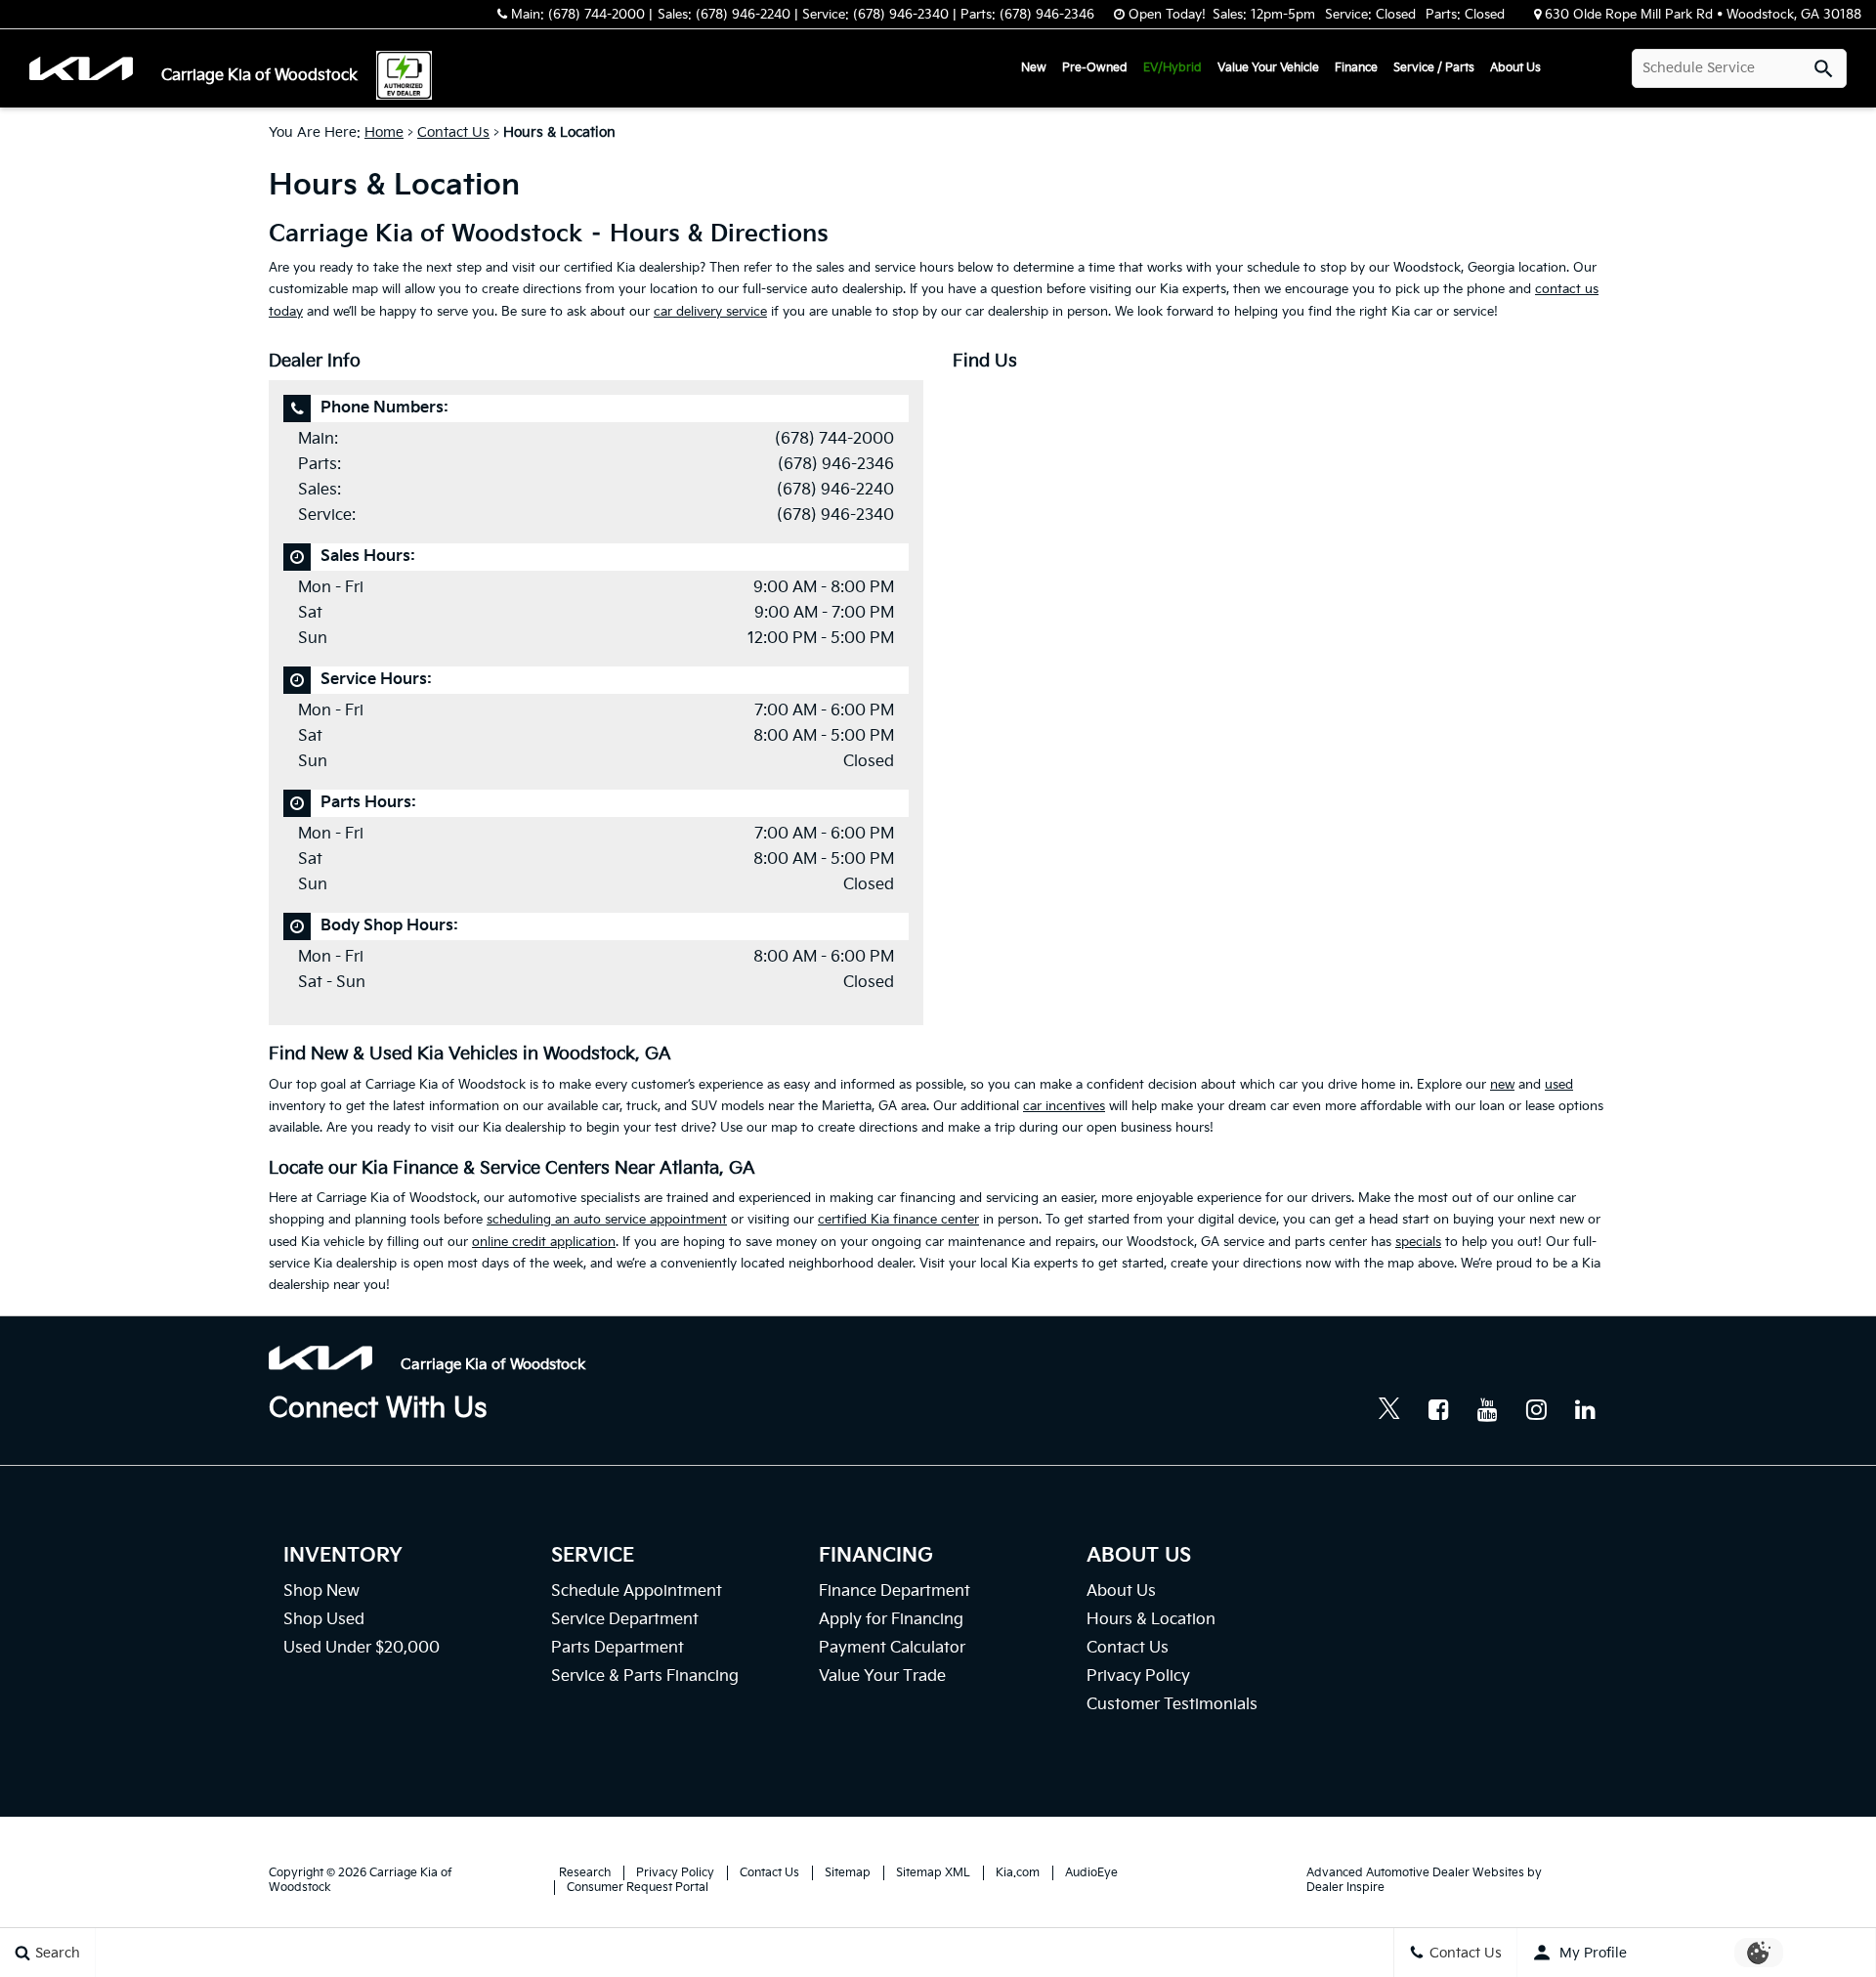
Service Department (625, 1620)
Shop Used (324, 1620)
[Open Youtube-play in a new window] (1487, 1409)
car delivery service (710, 312)
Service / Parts (1434, 68)
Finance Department (895, 1591)
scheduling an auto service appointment (607, 1220)
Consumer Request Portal (638, 1888)
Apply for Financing (891, 1620)
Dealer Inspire (1345, 1888)
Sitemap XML (933, 1873)
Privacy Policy (1138, 1676)
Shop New (321, 1591)
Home (384, 132)
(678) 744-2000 (834, 439)
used (1559, 1085)
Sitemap (848, 1873)
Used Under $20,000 (362, 1648)
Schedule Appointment (637, 1591)
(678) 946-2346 (836, 465)
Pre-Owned (1095, 68)
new (1502, 1085)
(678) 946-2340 (835, 516)
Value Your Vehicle (1268, 68)
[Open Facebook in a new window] (1438, 1409)
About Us (1515, 68)
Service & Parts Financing (645, 1676)
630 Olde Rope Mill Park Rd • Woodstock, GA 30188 (1703, 15)
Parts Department (618, 1648)
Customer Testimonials (1172, 1705)
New (1034, 68)
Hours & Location (1151, 1620)
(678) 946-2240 (835, 490)
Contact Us (453, 132)
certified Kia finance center (898, 1220)
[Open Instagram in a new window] (1536, 1409)
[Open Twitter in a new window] (1389, 1411)
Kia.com (1018, 1873)
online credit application (544, 1242)
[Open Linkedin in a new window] (1585, 1409)
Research (585, 1873)
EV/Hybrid (1172, 68)
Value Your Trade (882, 1676)
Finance (1356, 68)
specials (1418, 1242)
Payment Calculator (892, 1648)
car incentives (1064, 1106)
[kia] (93, 69)
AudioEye (1091, 1873)
